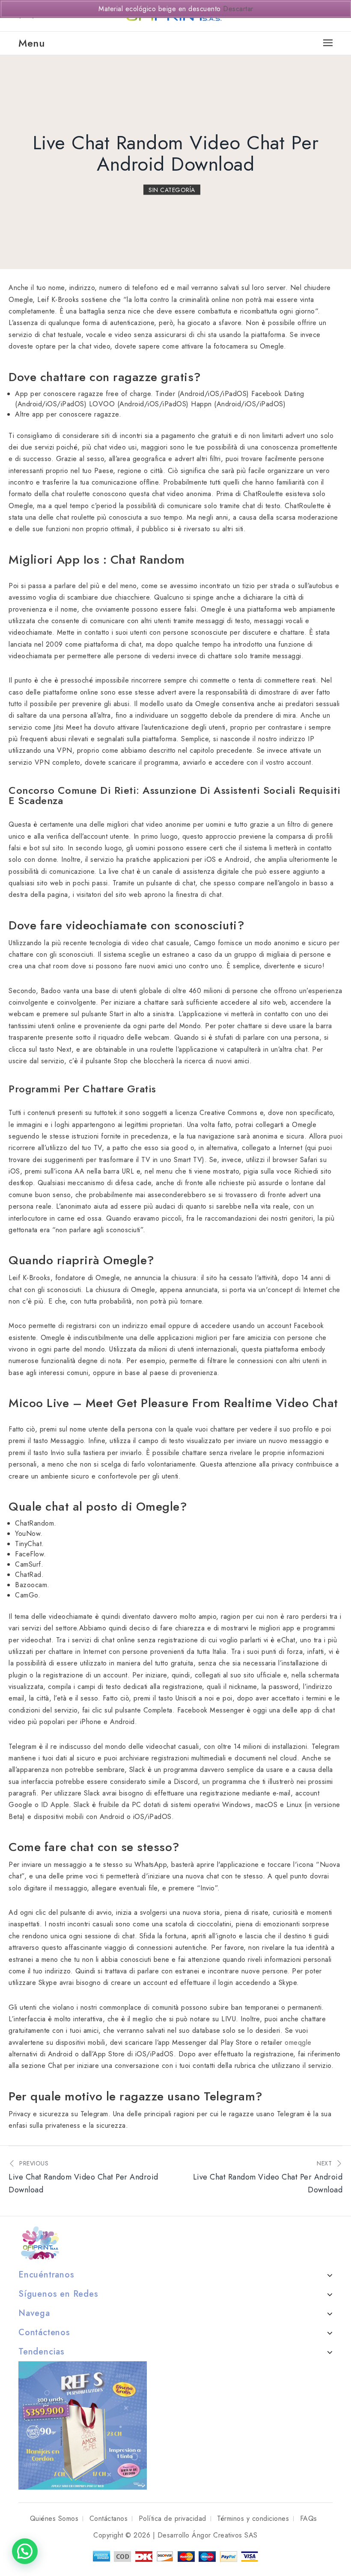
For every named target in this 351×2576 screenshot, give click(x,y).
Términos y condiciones (253, 2518)
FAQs (309, 2518)
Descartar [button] (238, 9)
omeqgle (298, 2042)
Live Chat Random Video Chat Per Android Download (176, 154)
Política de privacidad (173, 2518)
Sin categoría (172, 190)
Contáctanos (109, 2518)
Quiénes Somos (54, 2518)
